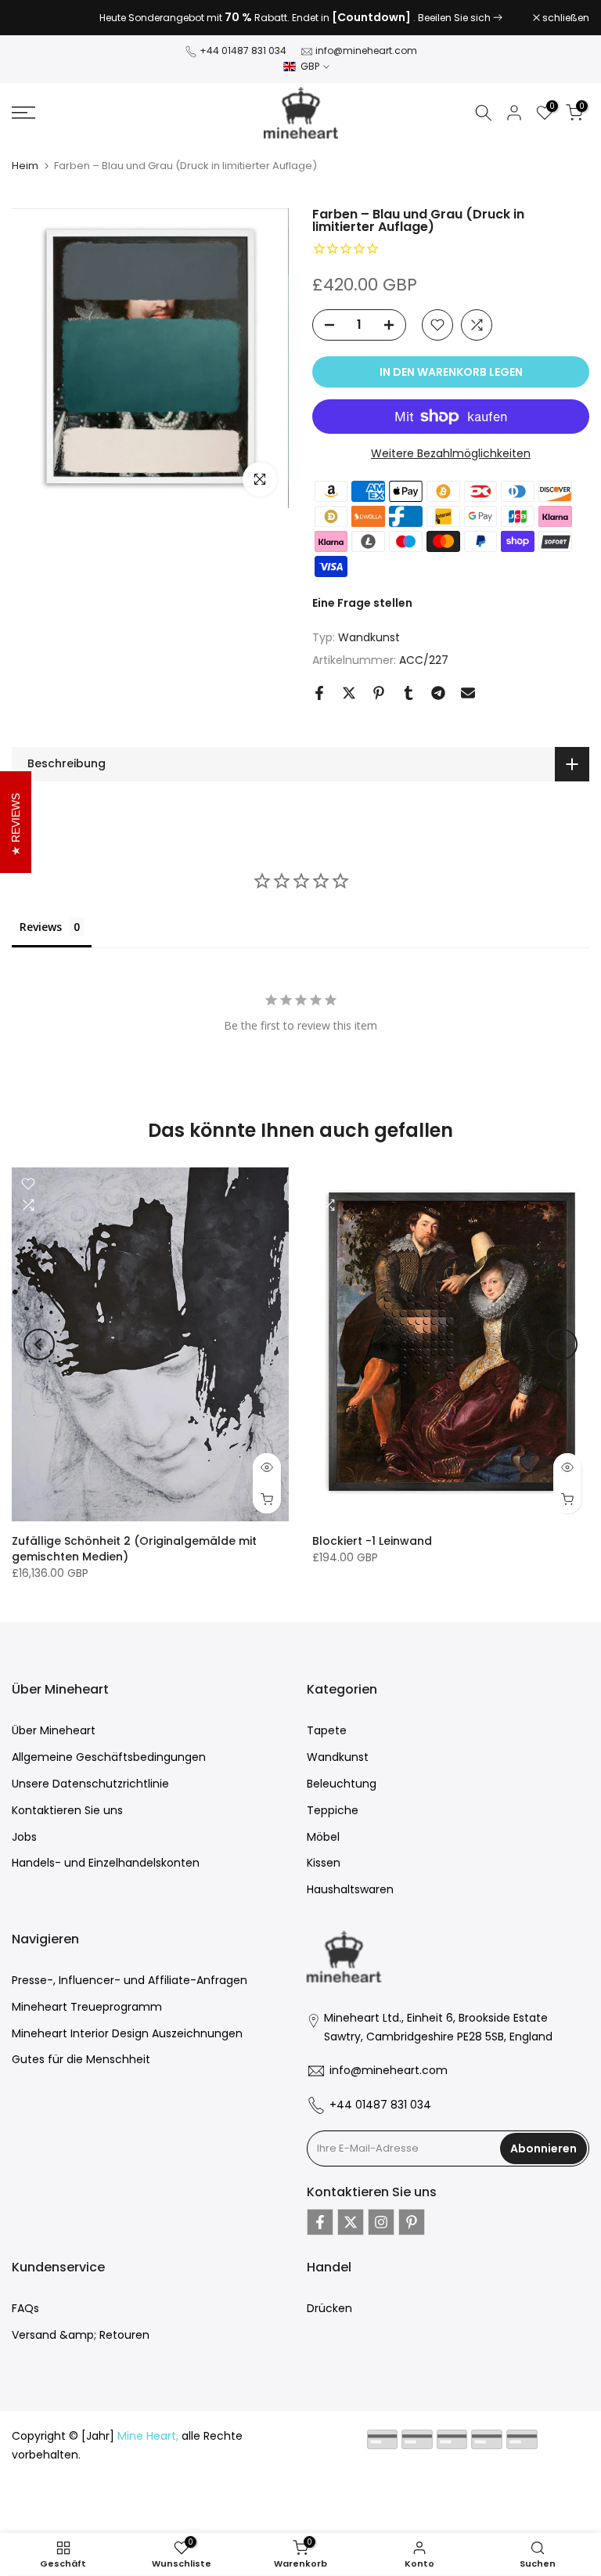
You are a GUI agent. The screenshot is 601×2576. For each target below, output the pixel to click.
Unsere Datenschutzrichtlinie (90, 1784)
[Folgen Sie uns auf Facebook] (320, 2222)
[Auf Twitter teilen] (349, 693)
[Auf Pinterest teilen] (379, 693)
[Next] (562, 1344)
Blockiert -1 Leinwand (372, 1542)
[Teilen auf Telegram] (438, 693)
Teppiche (333, 1810)
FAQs (25, 2308)
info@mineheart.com (366, 51)
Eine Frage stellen (362, 603)
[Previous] (39, 1344)
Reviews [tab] (41, 927)
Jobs (24, 1837)
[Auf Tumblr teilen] (408, 693)
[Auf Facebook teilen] (319, 693)
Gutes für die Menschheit (81, 2059)
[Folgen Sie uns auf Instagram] (381, 2222)
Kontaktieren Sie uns (67, 1810)
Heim (25, 166)
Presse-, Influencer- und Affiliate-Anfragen (130, 1980)
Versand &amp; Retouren (81, 2335)
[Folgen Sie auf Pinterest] (412, 2222)
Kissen (324, 1863)
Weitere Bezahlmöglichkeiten (451, 453)
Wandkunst (369, 637)
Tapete (327, 1730)
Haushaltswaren (350, 1889)
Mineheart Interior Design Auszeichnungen (127, 2033)
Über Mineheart (54, 1730)
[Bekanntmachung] (300, 18)
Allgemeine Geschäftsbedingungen (109, 1757)
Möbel (323, 1837)
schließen (43, 18)
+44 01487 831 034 (243, 51)
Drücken (329, 2308)
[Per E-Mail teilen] (468, 693)
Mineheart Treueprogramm (87, 2007)
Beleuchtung (342, 1784)
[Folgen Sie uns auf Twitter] (351, 2222)
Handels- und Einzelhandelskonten (106, 1863)
